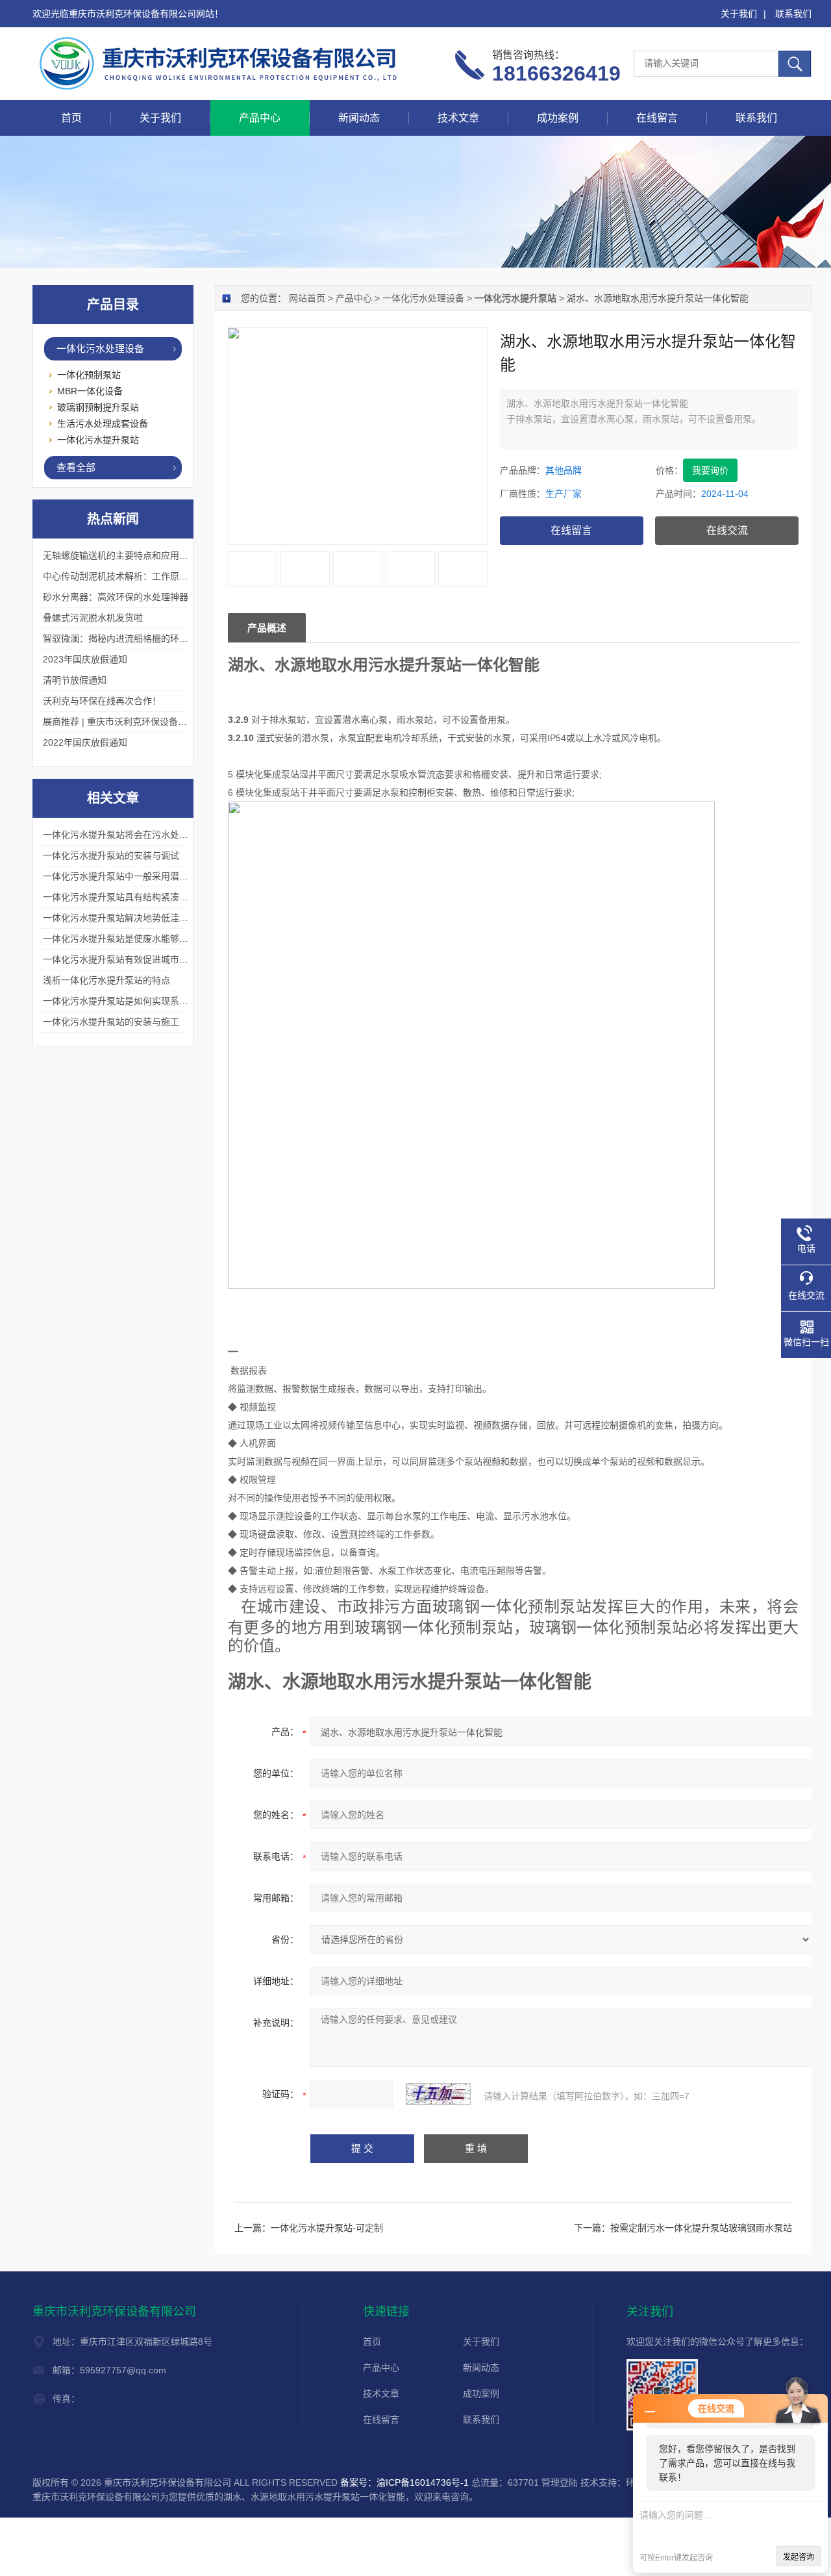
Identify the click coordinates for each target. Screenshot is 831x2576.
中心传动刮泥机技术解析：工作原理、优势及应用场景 (152, 576)
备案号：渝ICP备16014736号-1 (404, 2482)
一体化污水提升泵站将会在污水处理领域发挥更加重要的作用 (166, 835)
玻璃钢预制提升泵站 (98, 407)
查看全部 (76, 467)
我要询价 (710, 470)
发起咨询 (799, 2557)
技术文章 (458, 118)
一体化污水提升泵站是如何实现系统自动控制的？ (143, 1001)
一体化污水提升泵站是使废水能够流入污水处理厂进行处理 (161, 939)
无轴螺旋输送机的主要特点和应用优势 (120, 555)
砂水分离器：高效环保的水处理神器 (116, 597)
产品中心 (260, 118)
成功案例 (558, 118)
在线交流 (727, 530)
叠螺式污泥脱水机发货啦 (93, 618)
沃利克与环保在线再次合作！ (102, 701)
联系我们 (793, 14)
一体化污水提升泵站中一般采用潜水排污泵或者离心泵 (152, 876)
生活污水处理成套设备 (103, 423)
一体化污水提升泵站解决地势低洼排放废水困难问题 (147, 918)
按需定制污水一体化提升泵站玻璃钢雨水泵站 (701, 2228)
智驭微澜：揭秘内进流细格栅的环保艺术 (125, 638)
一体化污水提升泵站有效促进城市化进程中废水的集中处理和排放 (175, 959)
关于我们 (739, 14)
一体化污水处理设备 (423, 298)
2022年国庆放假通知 (85, 742)
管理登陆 (560, 2482)
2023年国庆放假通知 (85, 659)
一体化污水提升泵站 (98, 440)
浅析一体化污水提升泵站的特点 (106, 980)
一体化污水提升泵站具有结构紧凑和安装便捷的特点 (147, 897)
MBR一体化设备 (90, 391)
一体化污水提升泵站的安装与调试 (111, 855)
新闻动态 (359, 118)
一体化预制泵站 (89, 375)
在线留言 (657, 118)
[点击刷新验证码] (438, 2094)
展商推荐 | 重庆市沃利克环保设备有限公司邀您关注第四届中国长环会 (183, 722)
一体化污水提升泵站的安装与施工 (111, 1022)
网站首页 (307, 298)
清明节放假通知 (75, 680)
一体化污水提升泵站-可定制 (327, 2228)
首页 (71, 118)
